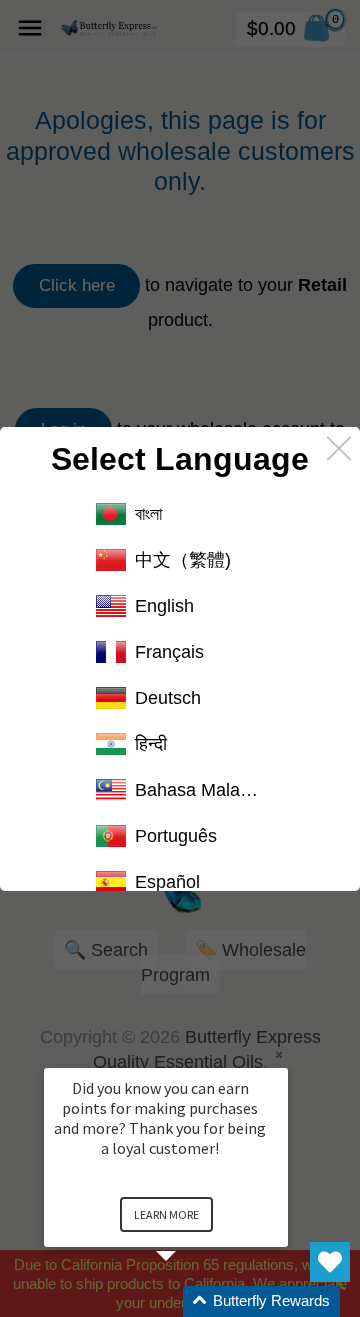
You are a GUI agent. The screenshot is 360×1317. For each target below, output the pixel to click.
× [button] (279, 1054)
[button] (190, 1301)
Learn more (166, 1214)
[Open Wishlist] (330, 1262)
